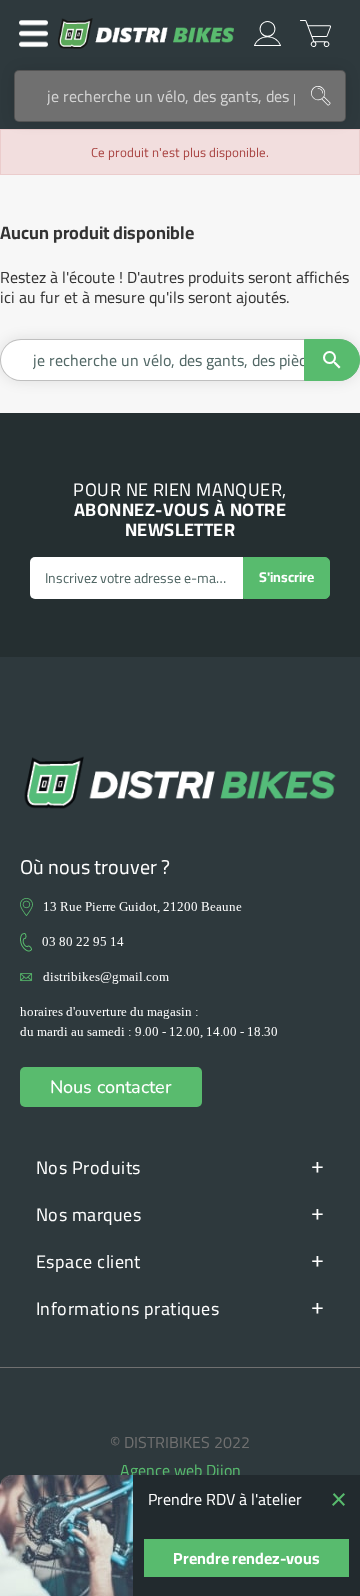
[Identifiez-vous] (267, 33)
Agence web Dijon (180, 1470)
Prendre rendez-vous (246, 1558)
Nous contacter (111, 1087)
